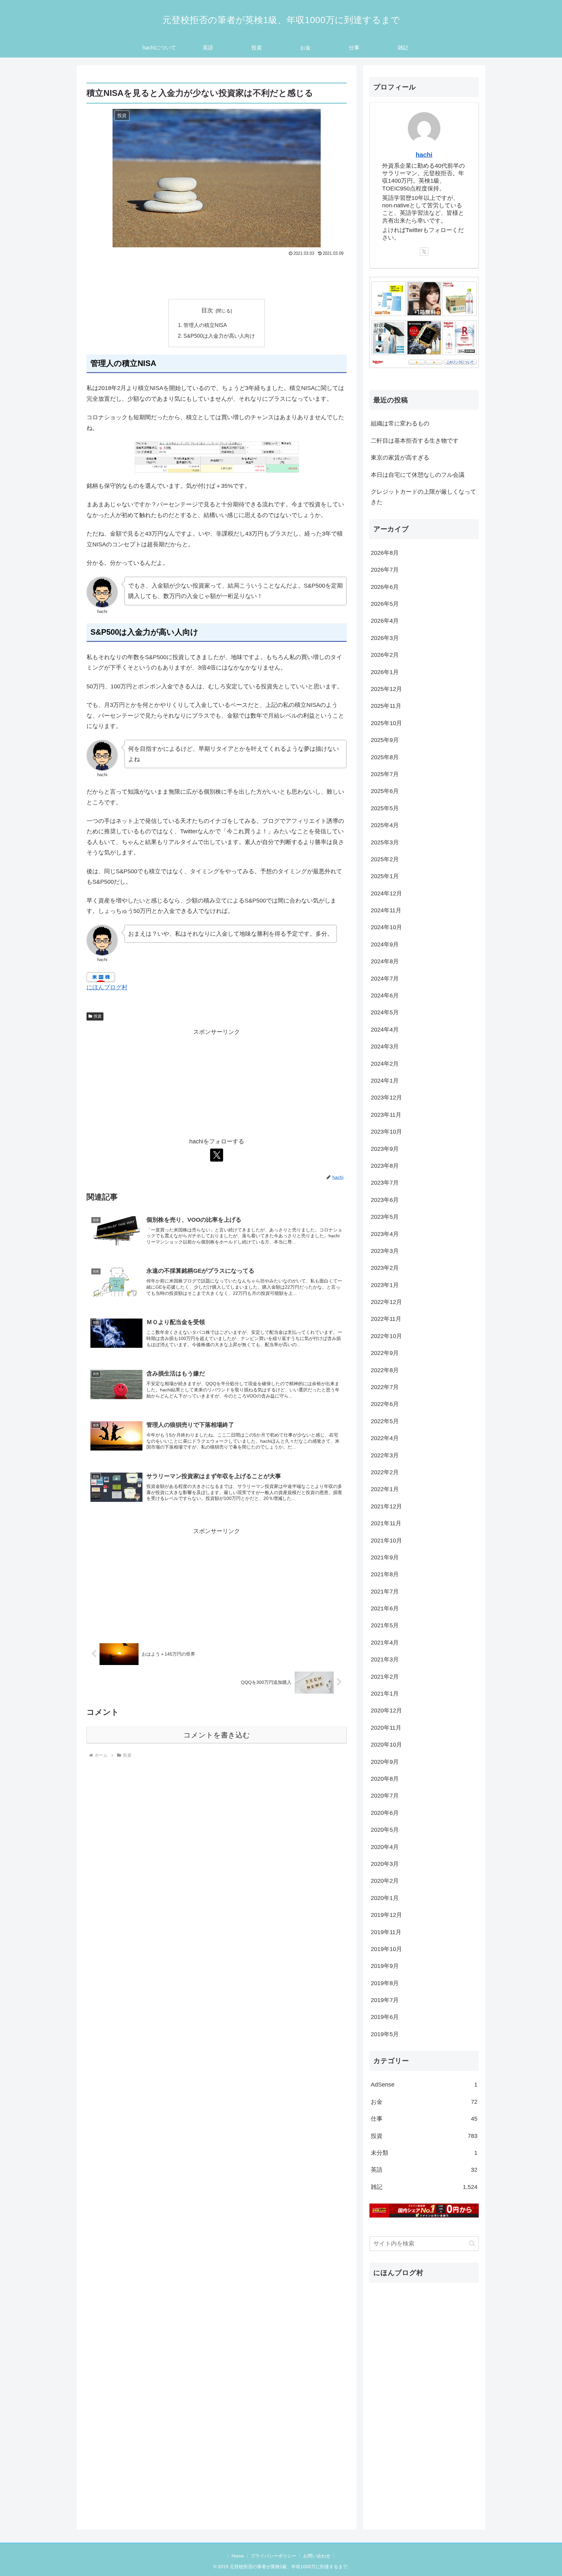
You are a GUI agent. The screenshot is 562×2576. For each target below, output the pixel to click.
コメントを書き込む (217, 1735)
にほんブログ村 (107, 987)
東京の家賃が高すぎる (400, 458)
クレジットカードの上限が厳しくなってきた (423, 497)
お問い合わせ (317, 2556)
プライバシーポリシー (274, 2556)
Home (238, 2556)
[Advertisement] (217, 276)
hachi (424, 155)
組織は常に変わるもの (400, 423)
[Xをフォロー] (217, 1155)
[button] (472, 2243)
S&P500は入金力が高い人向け (219, 336)
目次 (207, 310)
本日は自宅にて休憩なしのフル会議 (418, 475)
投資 (98, 1016)
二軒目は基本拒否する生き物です (415, 441)
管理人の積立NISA (205, 325)
